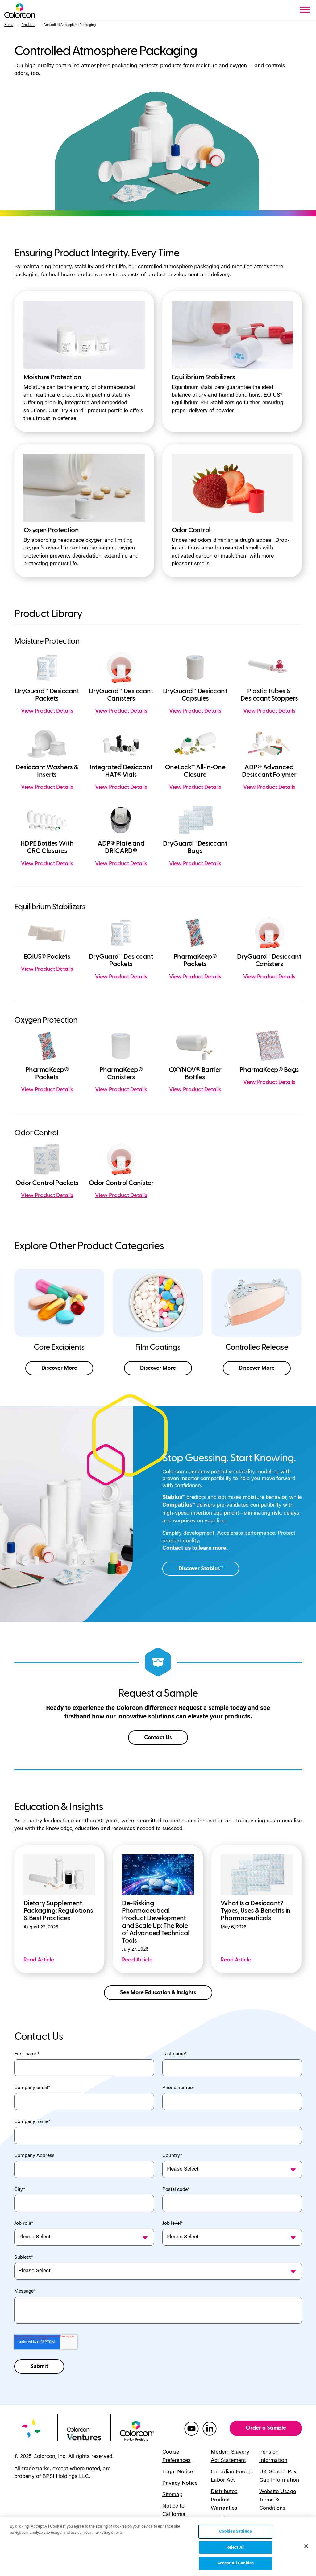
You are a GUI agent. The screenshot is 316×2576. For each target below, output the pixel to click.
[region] (158, 2547)
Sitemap (172, 2495)
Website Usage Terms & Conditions (278, 2500)
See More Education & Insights (158, 1992)
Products (28, 25)
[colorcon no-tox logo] (137, 2430)
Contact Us (158, 1737)
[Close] (306, 2546)
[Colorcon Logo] (20, 10)
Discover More (59, 1368)
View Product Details (47, 711)
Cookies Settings (235, 2531)
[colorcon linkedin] (210, 2428)
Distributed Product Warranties (224, 2500)
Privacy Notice (180, 2483)
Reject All (235, 2547)
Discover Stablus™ (201, 1568)
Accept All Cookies (235, 2563)
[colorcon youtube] (191, 2428)
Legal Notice (178, 2472)
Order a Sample (266, 2428)
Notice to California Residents (174, 2515)
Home (9, 25)
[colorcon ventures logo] (84, 2434)
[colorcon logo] (31, 2432)
